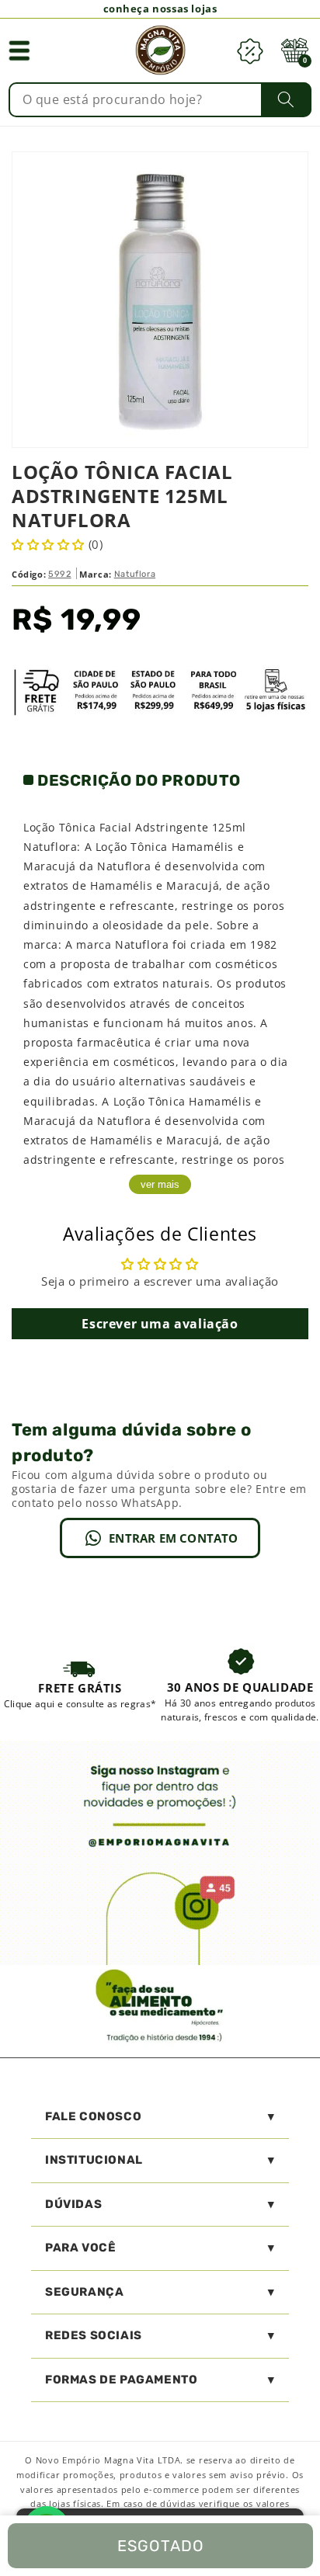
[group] (80, 1684)
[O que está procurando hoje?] (286, 99)
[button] (19, 50)
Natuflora (135, 574)
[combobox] (160, 100)
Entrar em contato (173, 1538)
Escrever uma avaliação (160, 1324)
